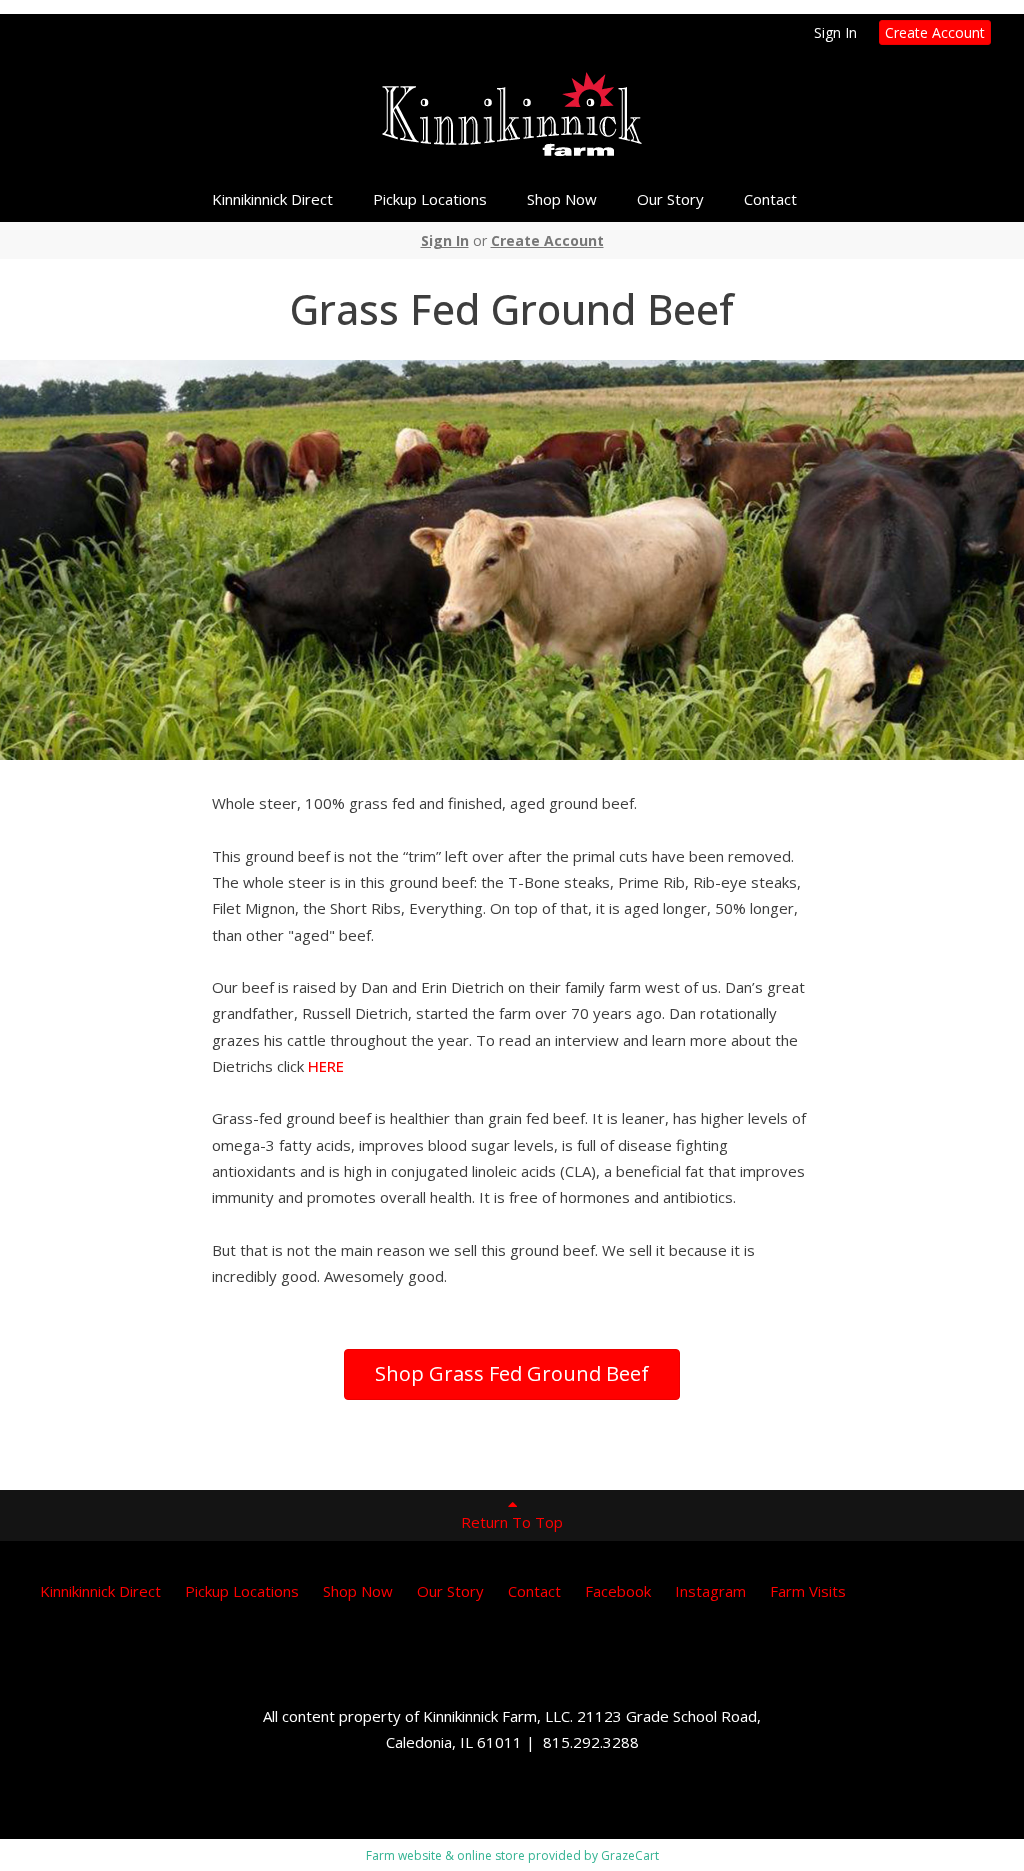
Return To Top (512, 1522)
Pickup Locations (430, 199)
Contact (770, 199)
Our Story (670, 199)
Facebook (618, 1591)
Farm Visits (808, 1591)
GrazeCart (630, 1855)
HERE (326, 1066)
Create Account (935, 32)
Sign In (835, 32)
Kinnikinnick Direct (272, 199)
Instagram (710, 1591)
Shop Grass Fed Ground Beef (512, 1373)
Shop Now (562, 199)
